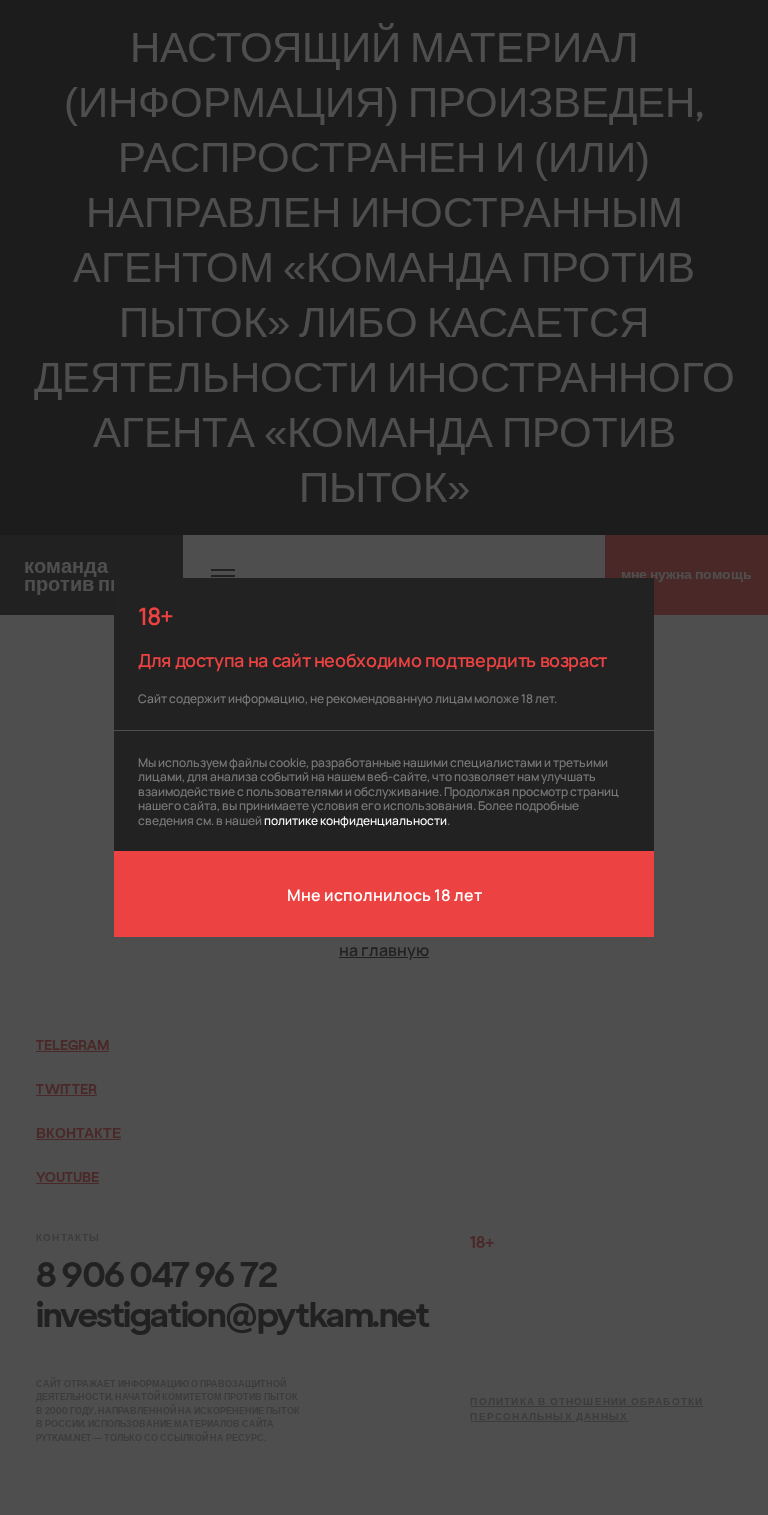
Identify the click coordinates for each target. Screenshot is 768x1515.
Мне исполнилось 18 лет (384, 894)
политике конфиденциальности (355, 819)
